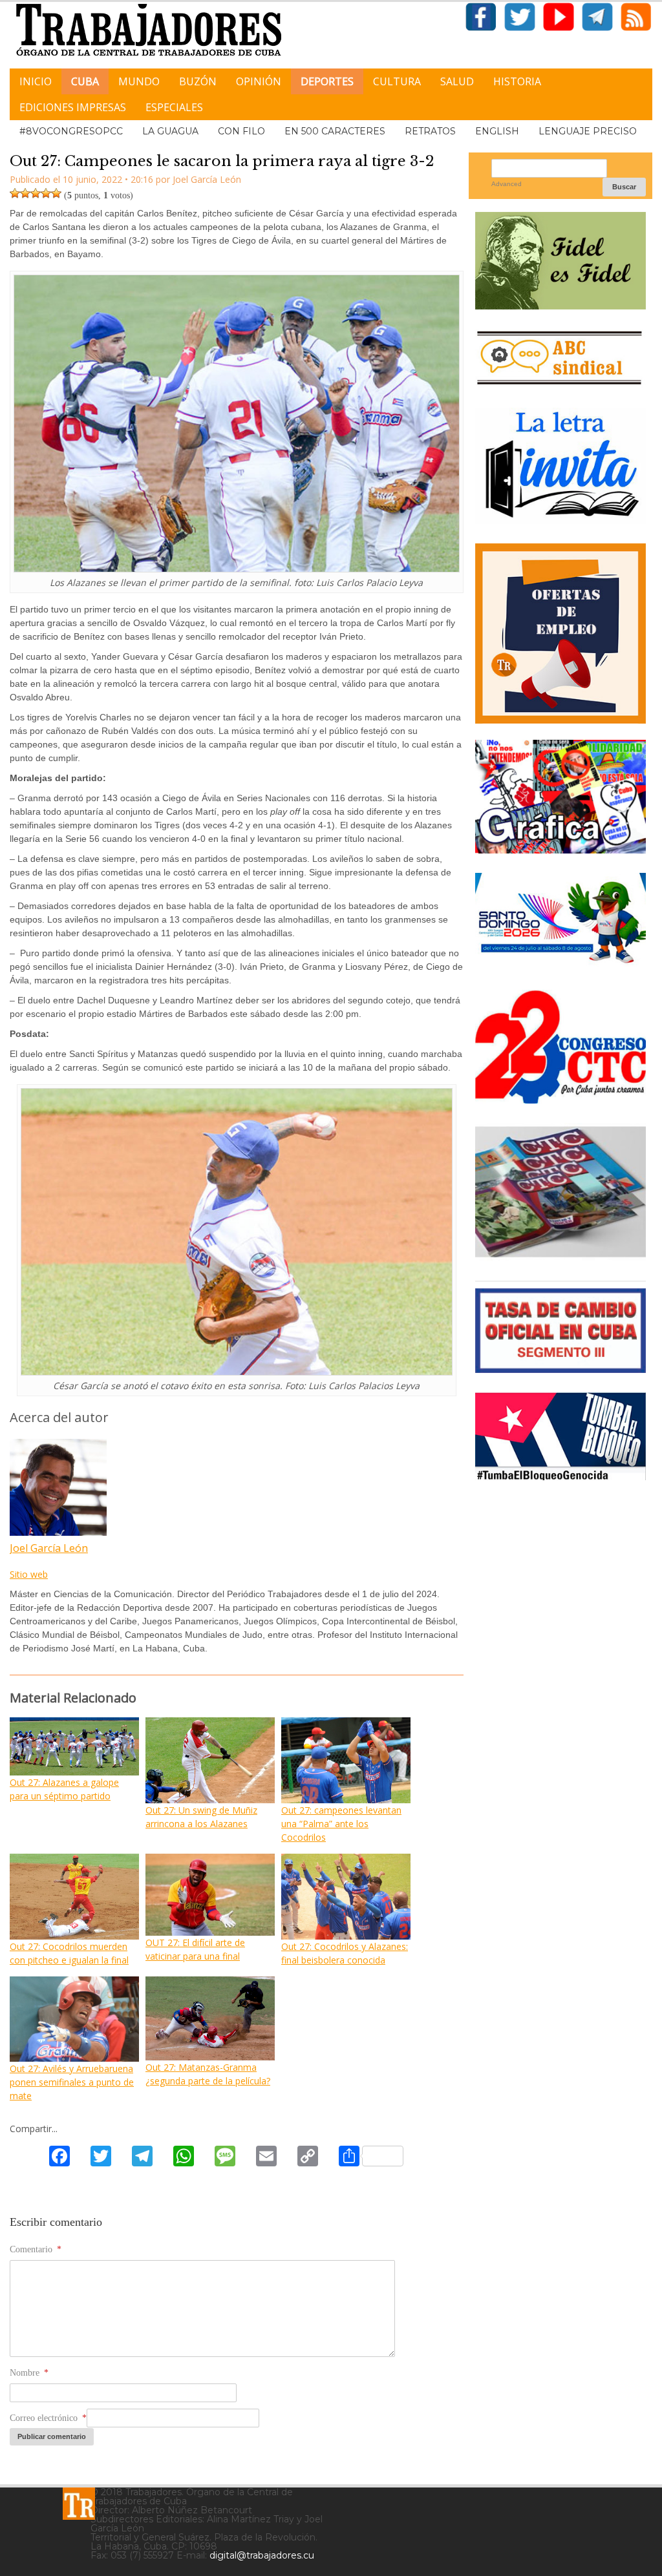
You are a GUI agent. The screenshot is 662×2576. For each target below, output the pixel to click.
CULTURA (397, 81)
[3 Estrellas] (36, 193)
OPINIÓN (259, 81)
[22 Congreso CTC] (561, 1099)
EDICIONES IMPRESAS (73, 107)
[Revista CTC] (561, 1256)
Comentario (36, 2249)
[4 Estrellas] (46, 193)
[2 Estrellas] (25, 193)
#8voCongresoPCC (71, 131)
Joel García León (49, 1548)
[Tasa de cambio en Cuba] (561, 1368)
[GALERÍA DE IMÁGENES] (561, 849)
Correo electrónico (48, 2418)
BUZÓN (198, 81)
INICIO (36, 81)
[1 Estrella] (15, 193)
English (497, 131)
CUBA (85, 81)
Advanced (507, 184)
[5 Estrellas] (56, 193)
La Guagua (170, 131)
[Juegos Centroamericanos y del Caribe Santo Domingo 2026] (561, 966)
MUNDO (139, 81)
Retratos (430, 131)
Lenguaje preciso (588, 131)
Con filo (241, 131)
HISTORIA (517, 81)
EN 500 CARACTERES (335, 131)
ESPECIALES (174, 107)
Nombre (29, 2373)
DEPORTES (327, 81)
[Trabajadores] (79, 2504)
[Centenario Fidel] (561, 305)
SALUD (457, 81)
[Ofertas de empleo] (561, 634)
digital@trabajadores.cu (262, 2555)
